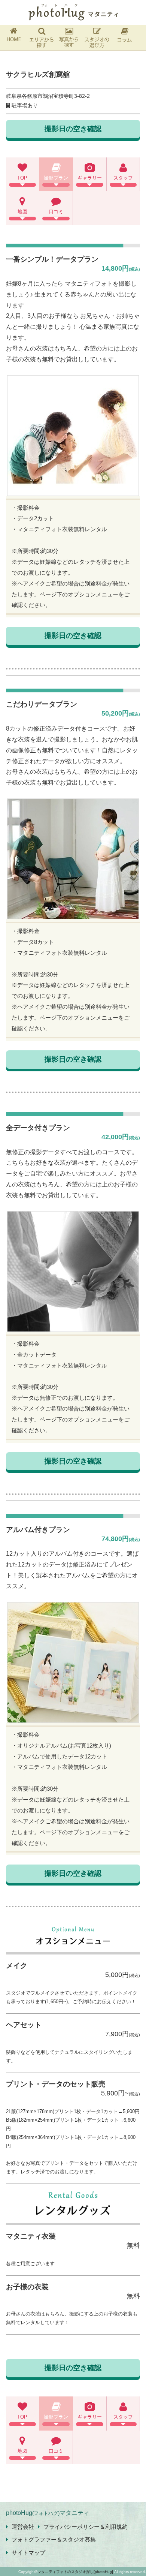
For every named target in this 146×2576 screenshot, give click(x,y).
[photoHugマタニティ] (73, 12)
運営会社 (23, 2527)
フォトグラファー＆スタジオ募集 (54, 2539)
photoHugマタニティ (48, 2513)
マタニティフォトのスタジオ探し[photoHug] (75, 2572)
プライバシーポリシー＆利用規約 (86, 2527)
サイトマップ (28, 2553)
